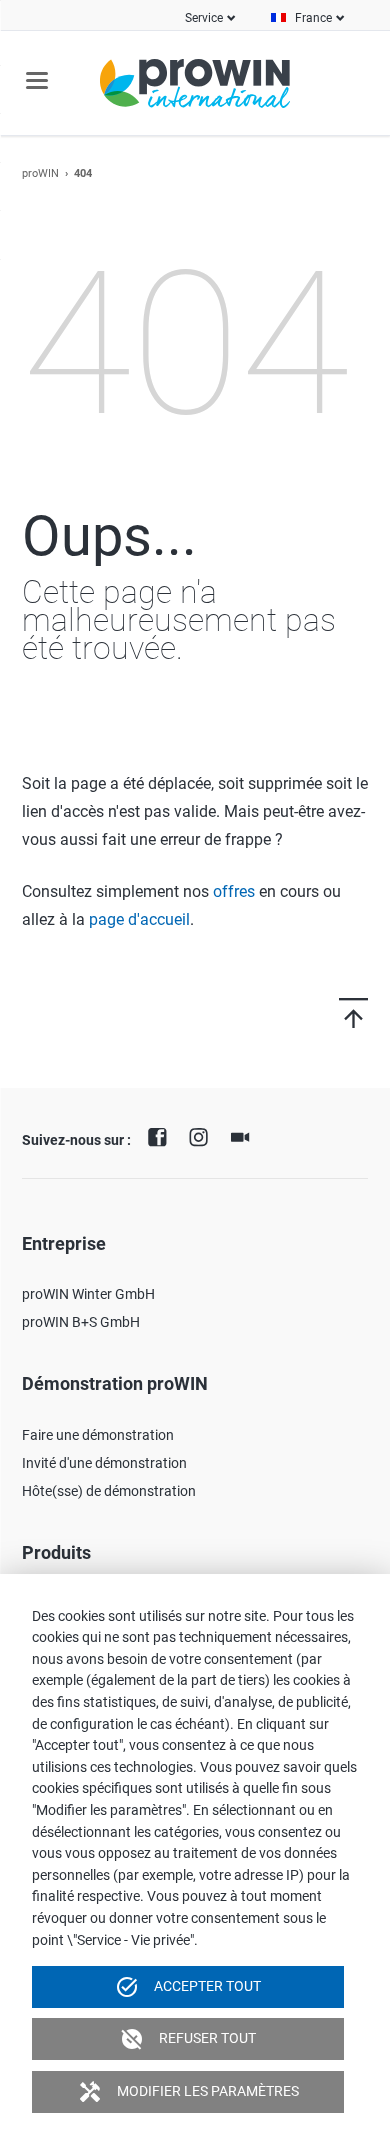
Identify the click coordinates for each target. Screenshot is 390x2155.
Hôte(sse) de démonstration (109, 1491)
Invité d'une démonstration (104, 1463)
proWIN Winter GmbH (88, 1294)
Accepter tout (188, 1987)
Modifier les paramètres (188, 2092)
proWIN (40, 173)
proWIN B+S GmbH (81, 1322)
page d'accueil (139, 919)
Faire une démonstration (98, 1435)
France (313, 18)
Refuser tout (188, 2039)
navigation (37, 80)
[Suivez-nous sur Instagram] (204, 1135)
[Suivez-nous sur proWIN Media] (245, 1135)
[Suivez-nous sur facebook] (162, 1135)
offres (234, 891)
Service (204, 18)
